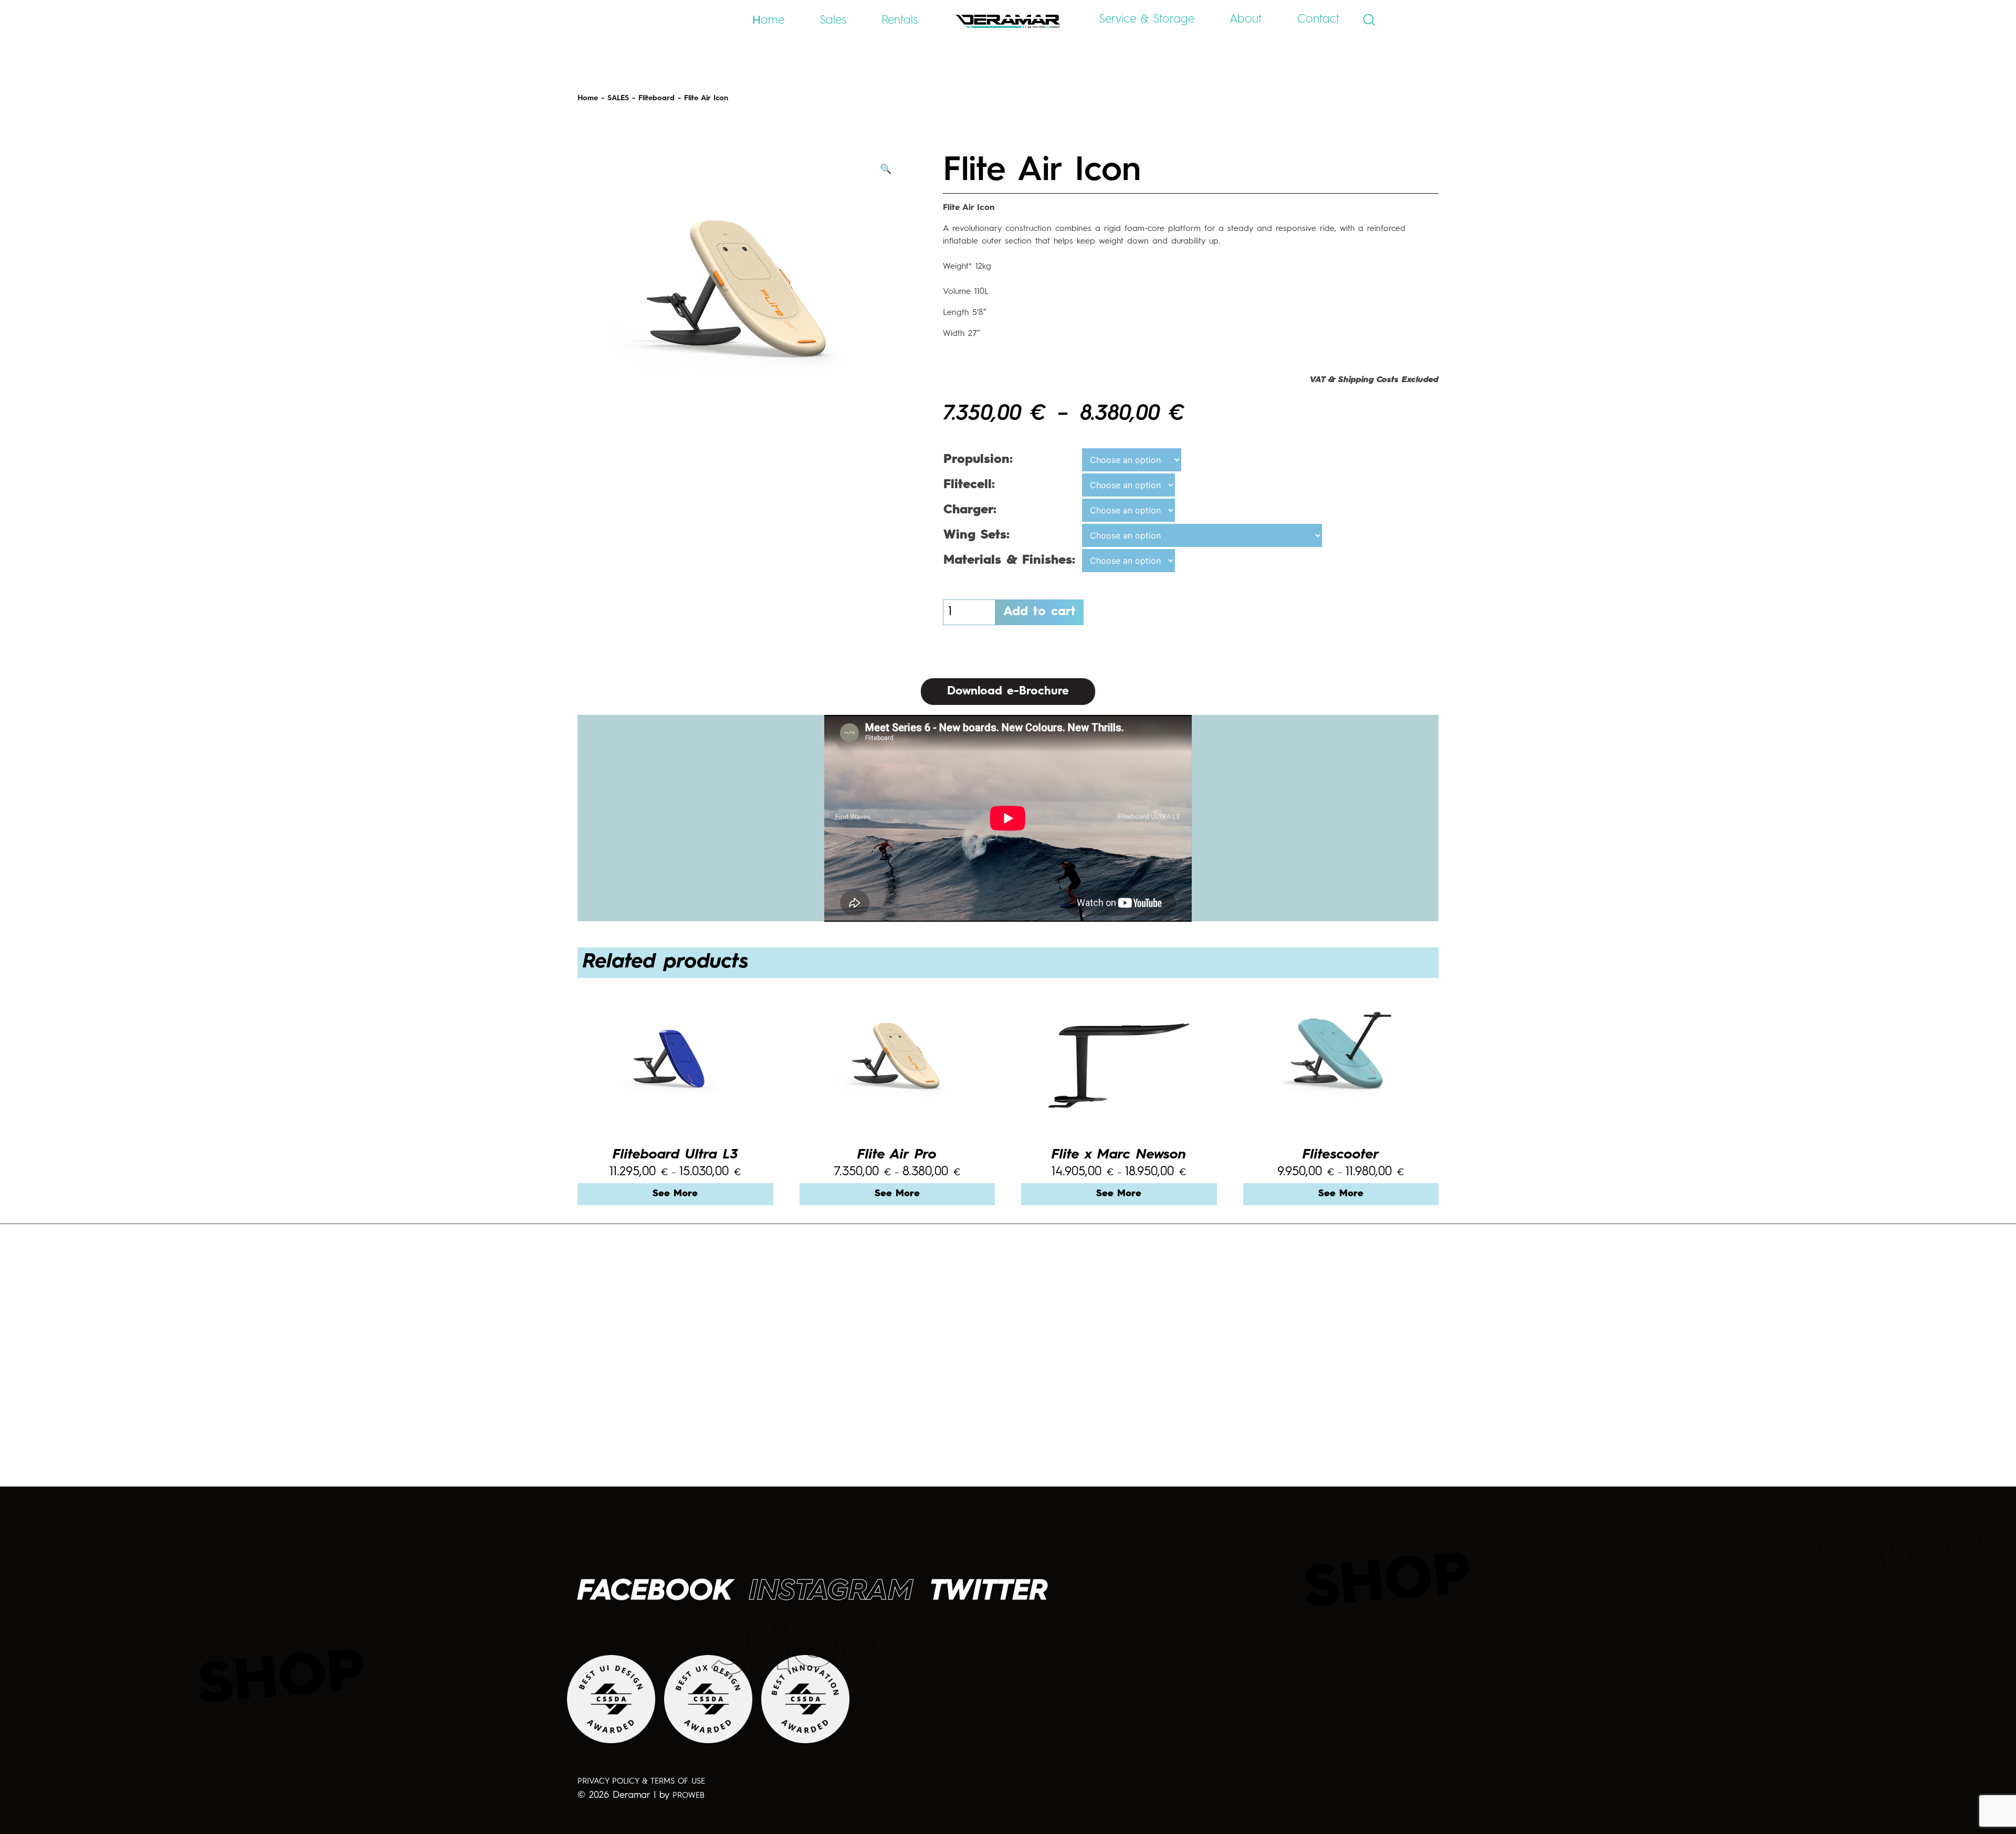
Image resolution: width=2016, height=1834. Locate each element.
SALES (618, 98)
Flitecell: (969, 485)
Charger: (970, 510)
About (1246, 19)
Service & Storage (1147, 19)
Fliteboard (657, 98)
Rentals (900, 20)
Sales (833, 20)
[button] (886, 170)
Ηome (768, 20)
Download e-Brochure (1008, 691)
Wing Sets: (976, 535)
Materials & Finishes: (1009, 561)
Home (588, 98)
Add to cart (1039, 612)
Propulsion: (978, 460)
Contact (1319, 19)
